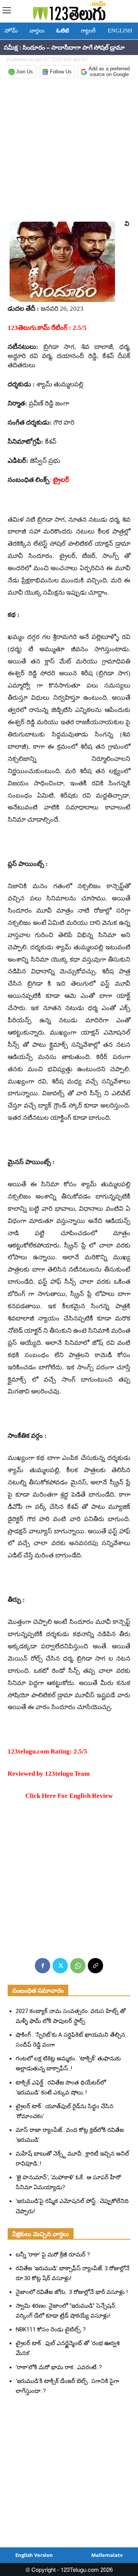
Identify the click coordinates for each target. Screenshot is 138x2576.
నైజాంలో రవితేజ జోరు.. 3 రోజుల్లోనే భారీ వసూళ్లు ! (72, 2292)
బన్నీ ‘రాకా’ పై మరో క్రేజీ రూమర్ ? (53, 2255)
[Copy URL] (95, 1966)
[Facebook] (43, 1966)
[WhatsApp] (78, 1966)
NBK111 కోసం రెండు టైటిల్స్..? (51, 2329)
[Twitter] (60, 1966)
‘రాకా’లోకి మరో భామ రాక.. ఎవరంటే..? (59, 2367)
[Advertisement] (69, 150)
